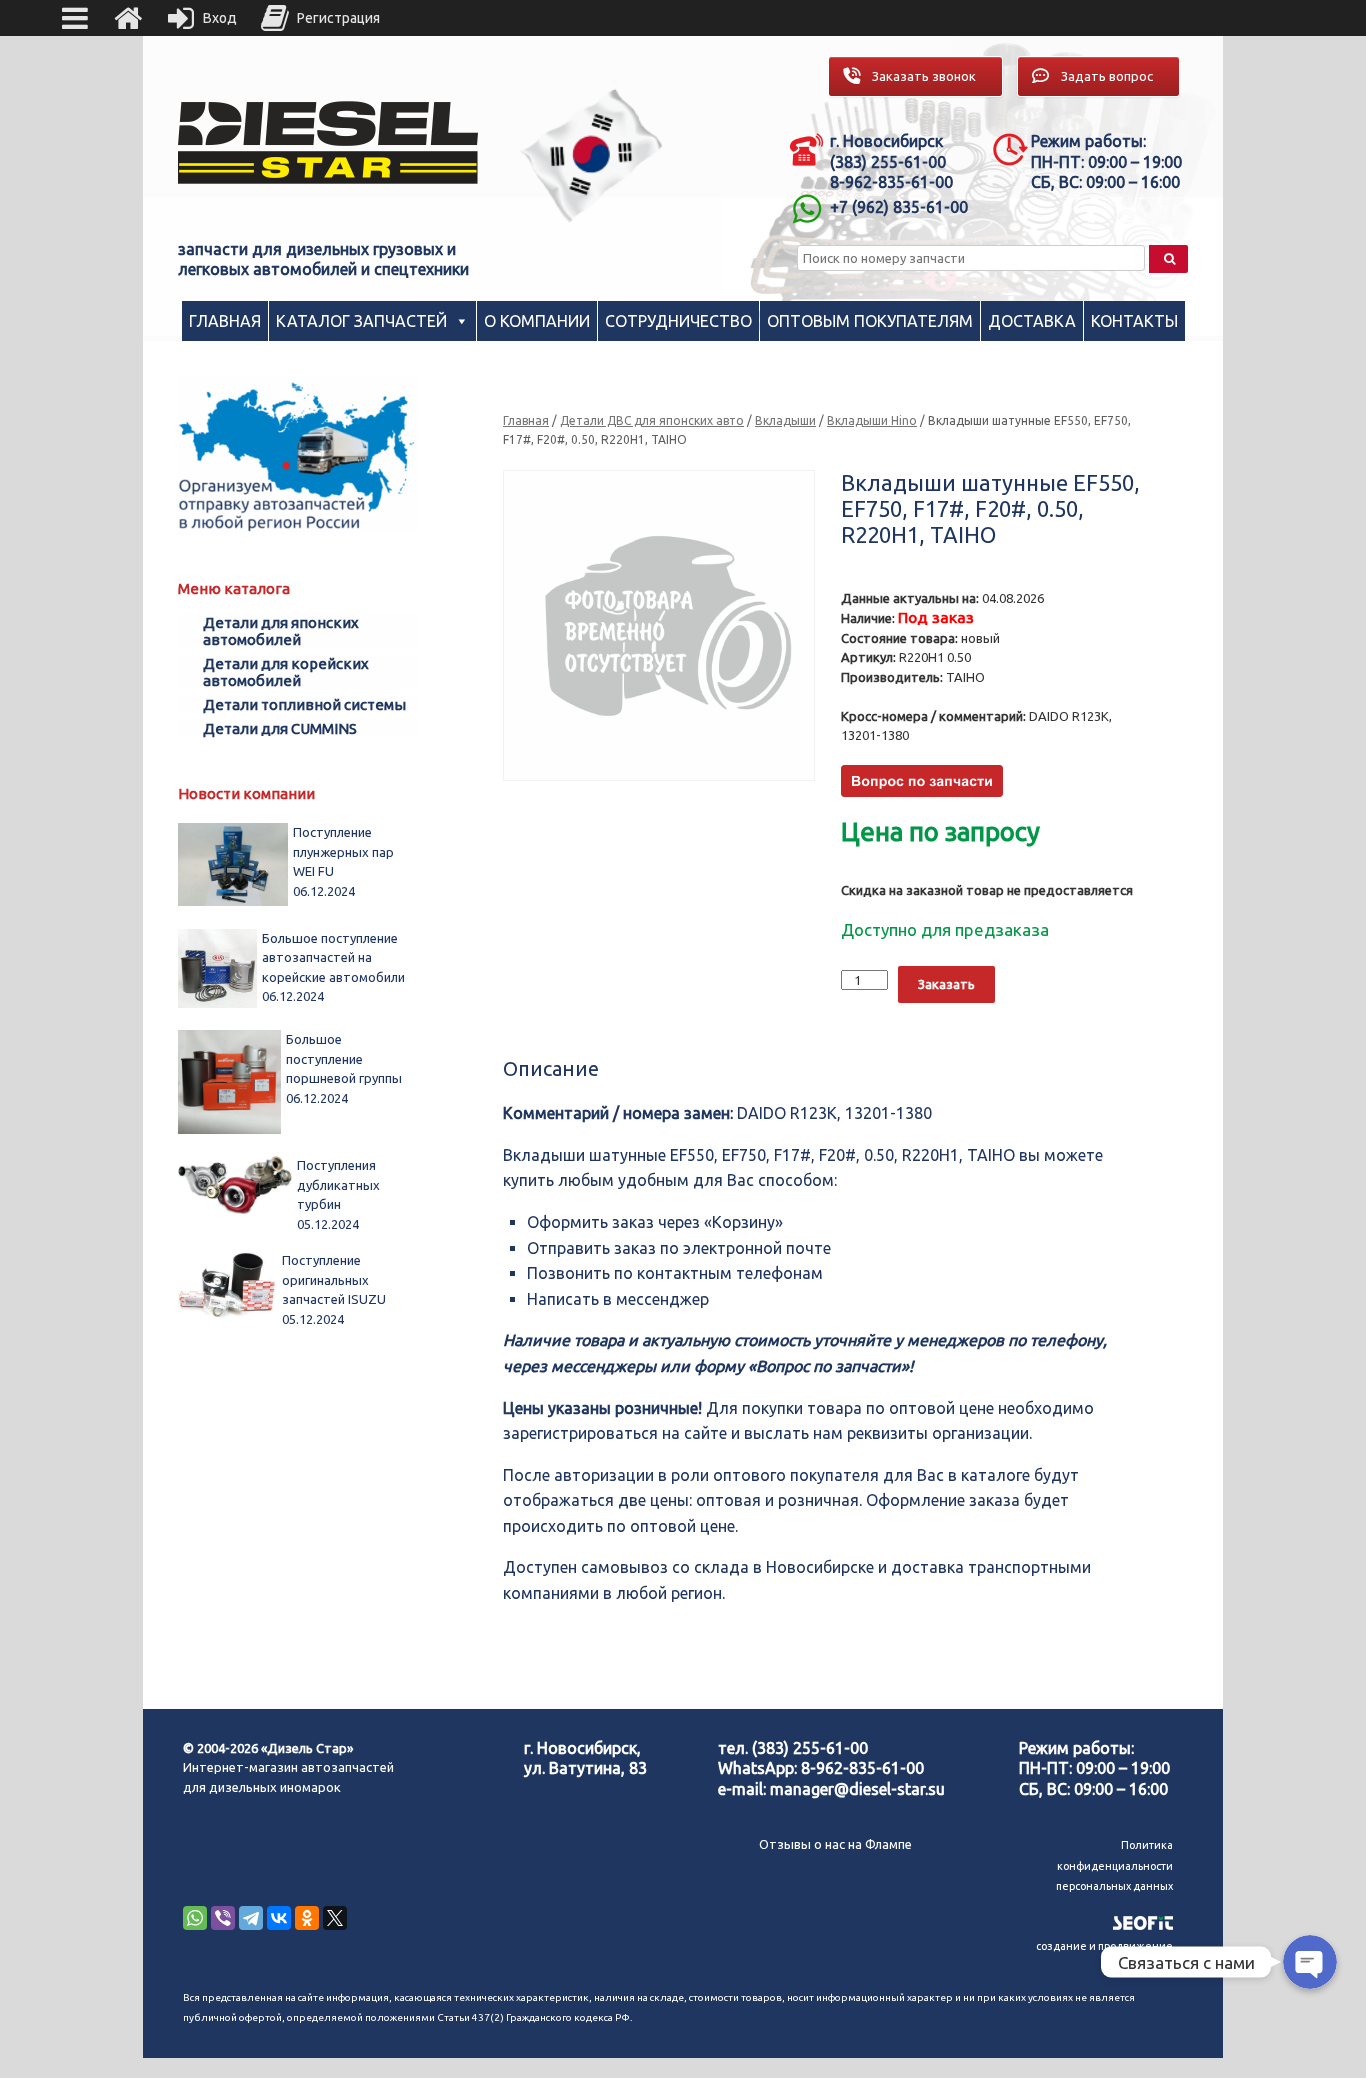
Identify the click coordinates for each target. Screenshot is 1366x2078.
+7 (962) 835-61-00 (899, 207)
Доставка (1032, 321)
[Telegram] (251, 1918)
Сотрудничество (678, 321)
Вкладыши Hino (872, 420)
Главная (225, 321)
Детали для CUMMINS (280, 728)
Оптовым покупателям (870, 321)
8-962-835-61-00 (862, 1768)
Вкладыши (785, 420)
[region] (592, 155)
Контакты (1134, 321)
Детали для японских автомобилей (281, 631)
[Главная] (128, 18)
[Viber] (223, 1918)
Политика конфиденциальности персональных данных (1114, 1865)
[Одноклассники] (307, 1918)
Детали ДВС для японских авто (652, 420)
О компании (537, 321)
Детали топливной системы (304, 704)
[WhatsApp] (195, 1918)
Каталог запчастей (361, 321)
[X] (335, 1918)
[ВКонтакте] (279, 1918)
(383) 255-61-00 (810, 1748)
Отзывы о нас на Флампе (835, 1844)
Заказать (946, 984)
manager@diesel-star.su (857, 1789)
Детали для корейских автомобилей (286, 672)
